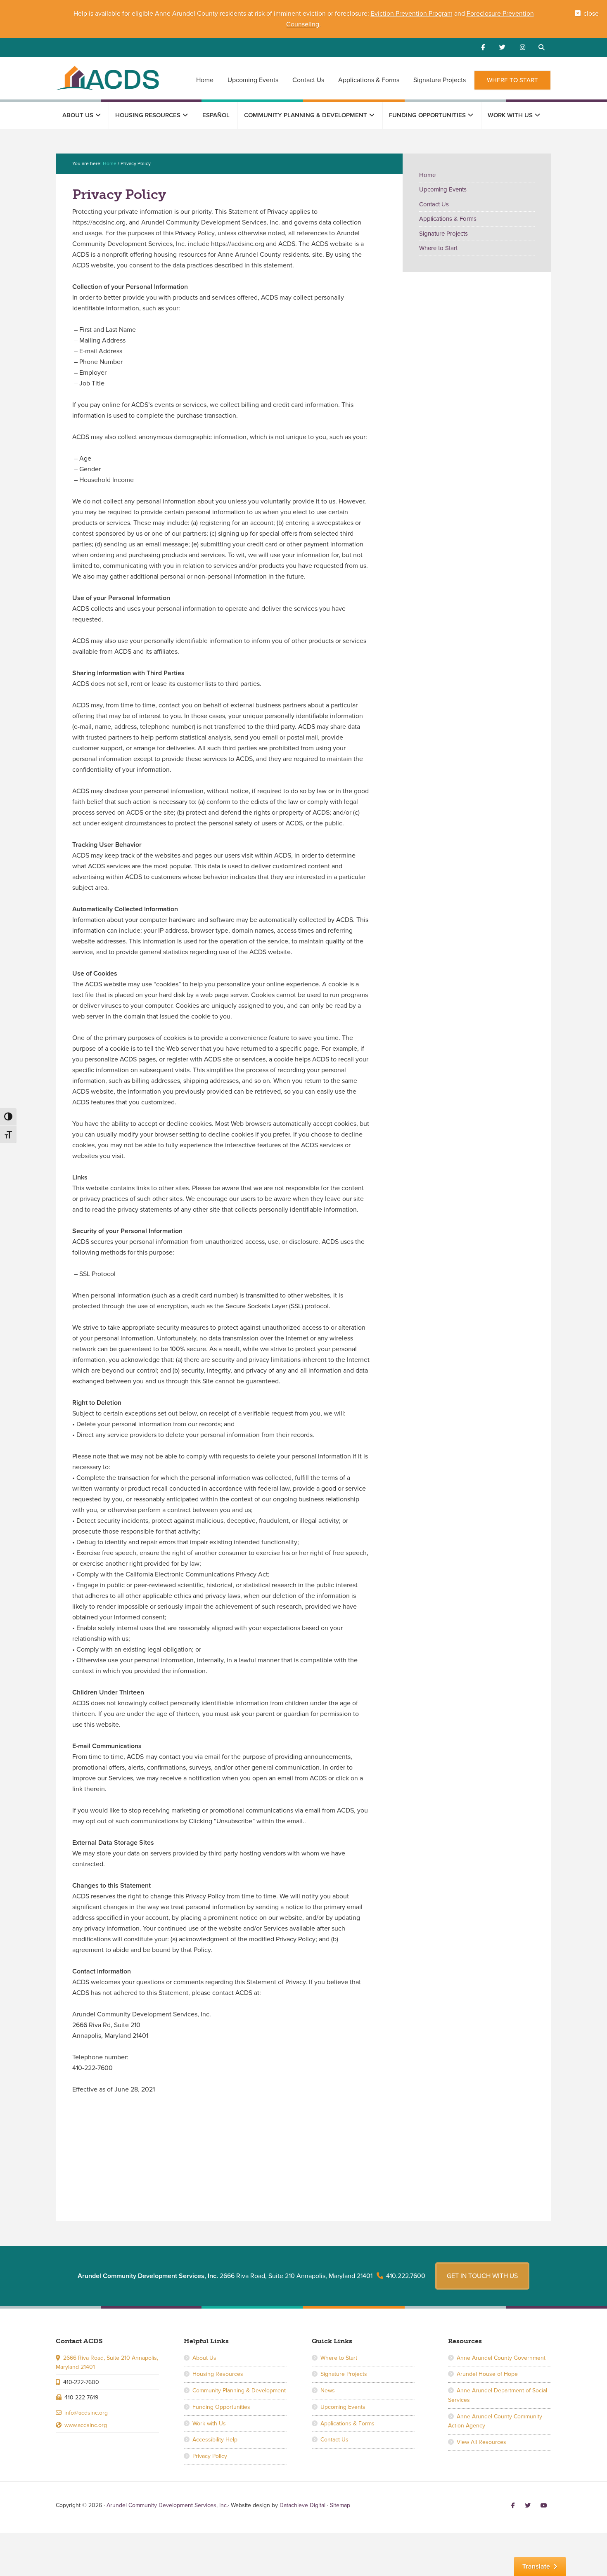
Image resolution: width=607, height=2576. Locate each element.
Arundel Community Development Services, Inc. (107, 78)
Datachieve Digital (302, 2505)
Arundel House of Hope (487, 2374)
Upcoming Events (443, 189)
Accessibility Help (215, 2440)
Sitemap (340, 2505)
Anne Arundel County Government (501, 2358)
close (591, 14)
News (328, 2390)
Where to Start (438, 248)
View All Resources (481, 2442)
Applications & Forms (448, 219)
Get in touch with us (482, 2276)
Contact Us (434, 204)
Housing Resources (218, 2374)
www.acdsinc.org (86, 2425)
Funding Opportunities (221, 2407)
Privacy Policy (210, 2456)
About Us (204, 2358)
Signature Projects (443, 234)
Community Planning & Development (239, 2390)
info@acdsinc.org (86, 2413)
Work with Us (209, 2424)
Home (427, 175)
